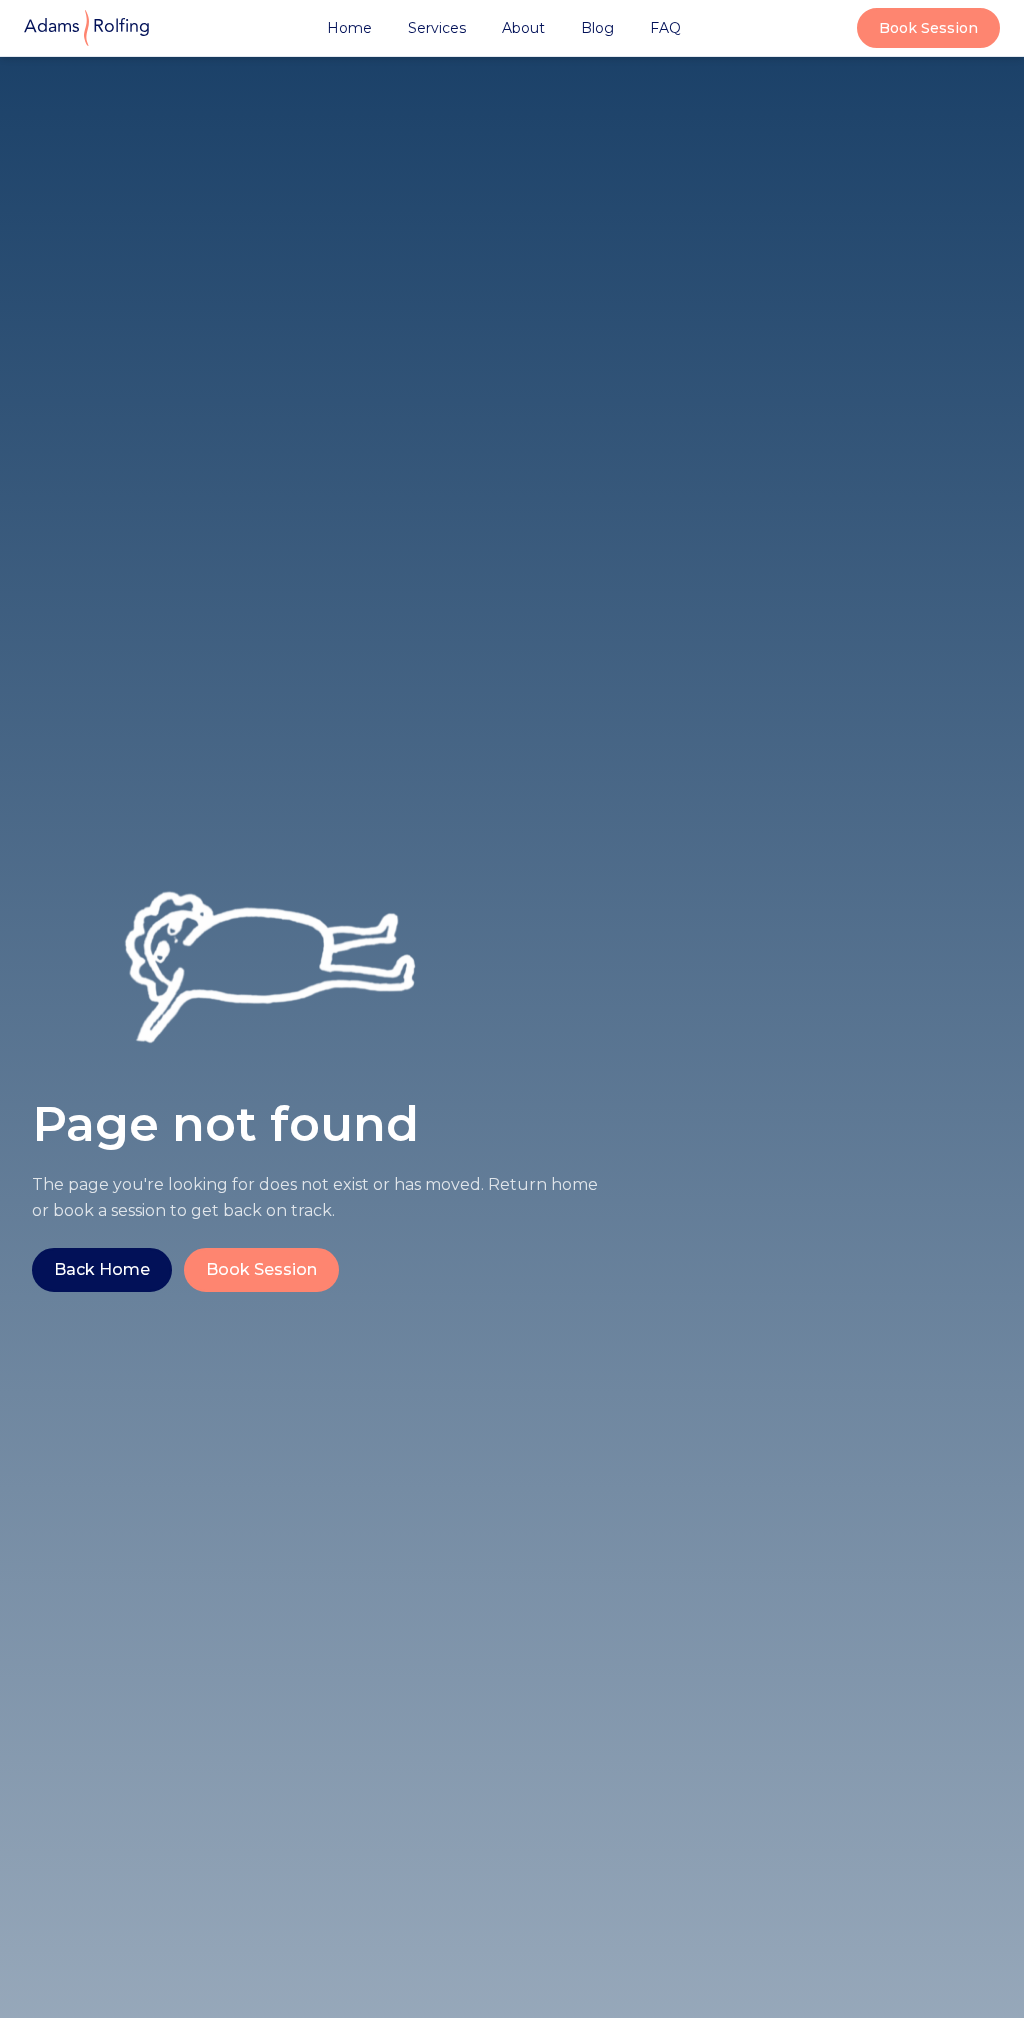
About (523, 28)
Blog (597, 28)
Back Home (102, 1269)
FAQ (665, 28)
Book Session (928, 28)
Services (437, 28)
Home (349, 28)
